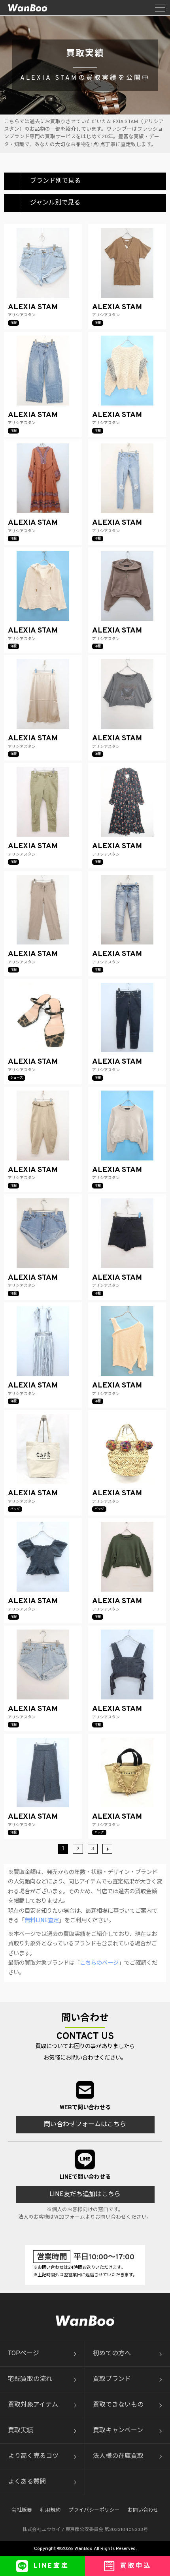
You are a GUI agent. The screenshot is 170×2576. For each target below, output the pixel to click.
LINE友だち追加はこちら (85, 2195)
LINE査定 (51, 2566)
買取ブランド (112, 2379)
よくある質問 (27, 2482)
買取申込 (136, 2566)
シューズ (17, 1078)
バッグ (15, 1509)
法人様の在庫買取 (118, 2456)
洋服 (13, 323)
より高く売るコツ (33, 2456)
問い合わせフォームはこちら (85, 2125)
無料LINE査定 (42, 1921)
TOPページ (24, 2354)
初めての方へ (112, 2354)
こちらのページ (99, 1963)
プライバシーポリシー (94, 2510)
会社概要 (22, 2510)
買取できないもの (118, 2405)
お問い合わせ (143, 2510)
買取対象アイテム (33, 2405)
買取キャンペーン (118, 2431)
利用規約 (50, 2510)
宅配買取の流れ (30, 2379)
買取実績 (21, 2431)
